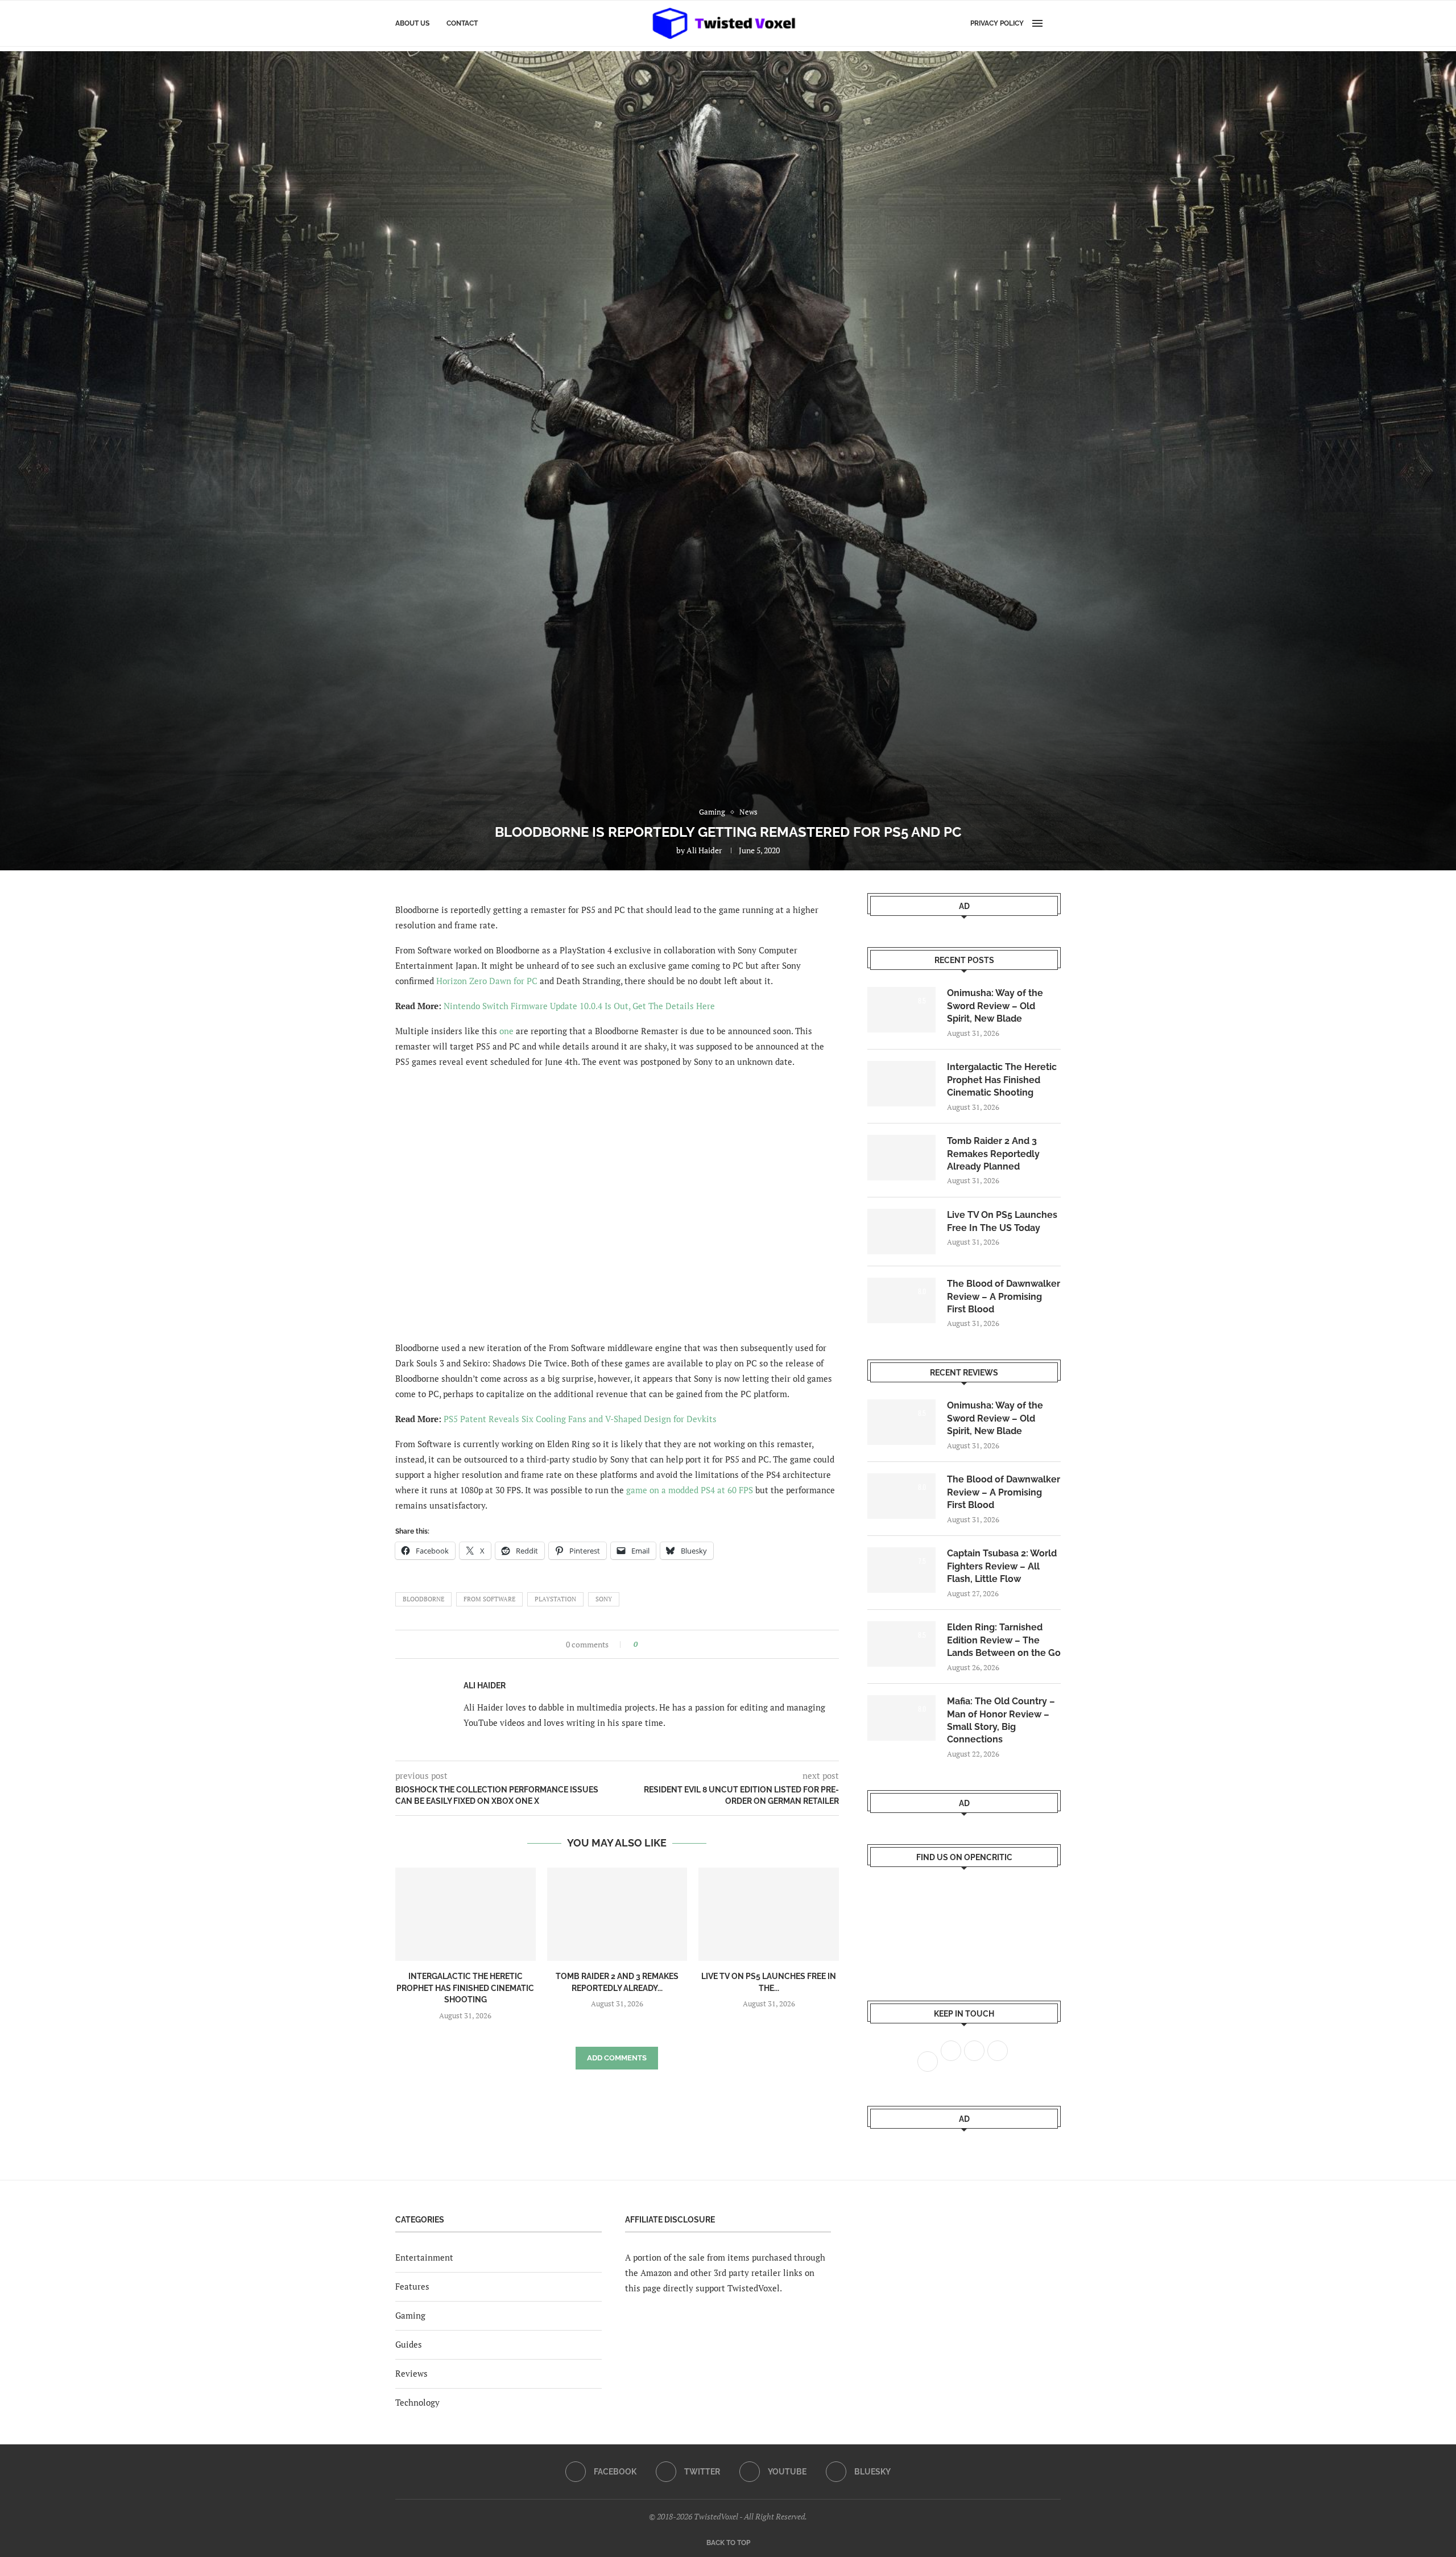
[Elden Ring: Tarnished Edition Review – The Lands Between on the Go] (901, 1644)
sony (604, 1599)
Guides (409, 2344)
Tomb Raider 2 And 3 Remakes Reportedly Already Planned (993, 1154)
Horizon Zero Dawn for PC (487, 981)
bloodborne (423, 1599)
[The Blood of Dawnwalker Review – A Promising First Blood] (901, 1300)
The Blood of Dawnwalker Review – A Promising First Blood (1004, 1296)
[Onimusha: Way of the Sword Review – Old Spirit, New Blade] (901, 1010)
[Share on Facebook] (650, 1644)
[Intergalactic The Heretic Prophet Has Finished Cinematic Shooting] (466, 1914)
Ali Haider (704, 850)
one (506, 1031)
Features (412, 2286)
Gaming (410, 2315)
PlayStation (555, 1599)
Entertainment (424, 2257)
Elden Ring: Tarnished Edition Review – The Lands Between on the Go (1004, 1640)
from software (489, 1599)
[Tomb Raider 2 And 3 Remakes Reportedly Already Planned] (617, 1914)
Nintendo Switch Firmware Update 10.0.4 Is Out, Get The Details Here (579, 1006)
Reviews (411, 2373)
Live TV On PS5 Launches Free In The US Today (1002, 1221)
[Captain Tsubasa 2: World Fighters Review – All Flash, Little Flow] (901, 1570)
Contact (462, 23)
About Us (412, 23)
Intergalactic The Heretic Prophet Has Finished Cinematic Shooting (465, 1988)
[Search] (1055, 23)
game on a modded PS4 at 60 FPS (690, 1490)
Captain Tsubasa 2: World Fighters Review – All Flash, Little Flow (1002, 1566)
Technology (417, 2402)
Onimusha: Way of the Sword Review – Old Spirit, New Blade (995, 1006)
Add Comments (617, 2058)
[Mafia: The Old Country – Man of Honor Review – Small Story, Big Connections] (901, 1718)
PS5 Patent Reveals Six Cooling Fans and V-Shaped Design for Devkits (580, 1419)
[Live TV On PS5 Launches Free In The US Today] (769, 1914)
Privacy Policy (997, 23)
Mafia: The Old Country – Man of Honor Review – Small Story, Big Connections (1001, 1720)
